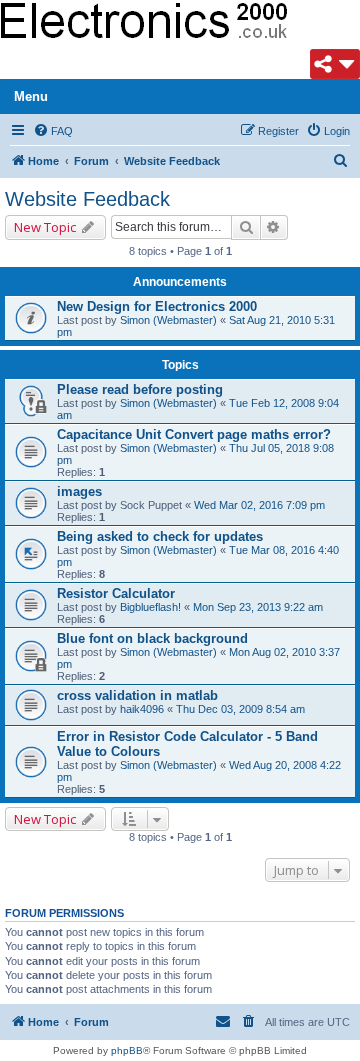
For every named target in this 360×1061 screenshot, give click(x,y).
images (79, 491)
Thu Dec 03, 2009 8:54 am (240, 709)
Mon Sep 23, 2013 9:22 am (258, 607)
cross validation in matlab (137, 695)
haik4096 (142, 709)
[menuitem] (53, 131)
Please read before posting (140, 389)
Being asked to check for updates (160, 536)
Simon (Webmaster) (168, 320)
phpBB (127, 1050)
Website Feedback (87, 199)
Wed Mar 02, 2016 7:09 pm (259, 505)
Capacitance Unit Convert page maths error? (194, 434)
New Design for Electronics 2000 (157, 306)
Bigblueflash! (150, 607)
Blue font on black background (152, 638)
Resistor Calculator (116, 593)
